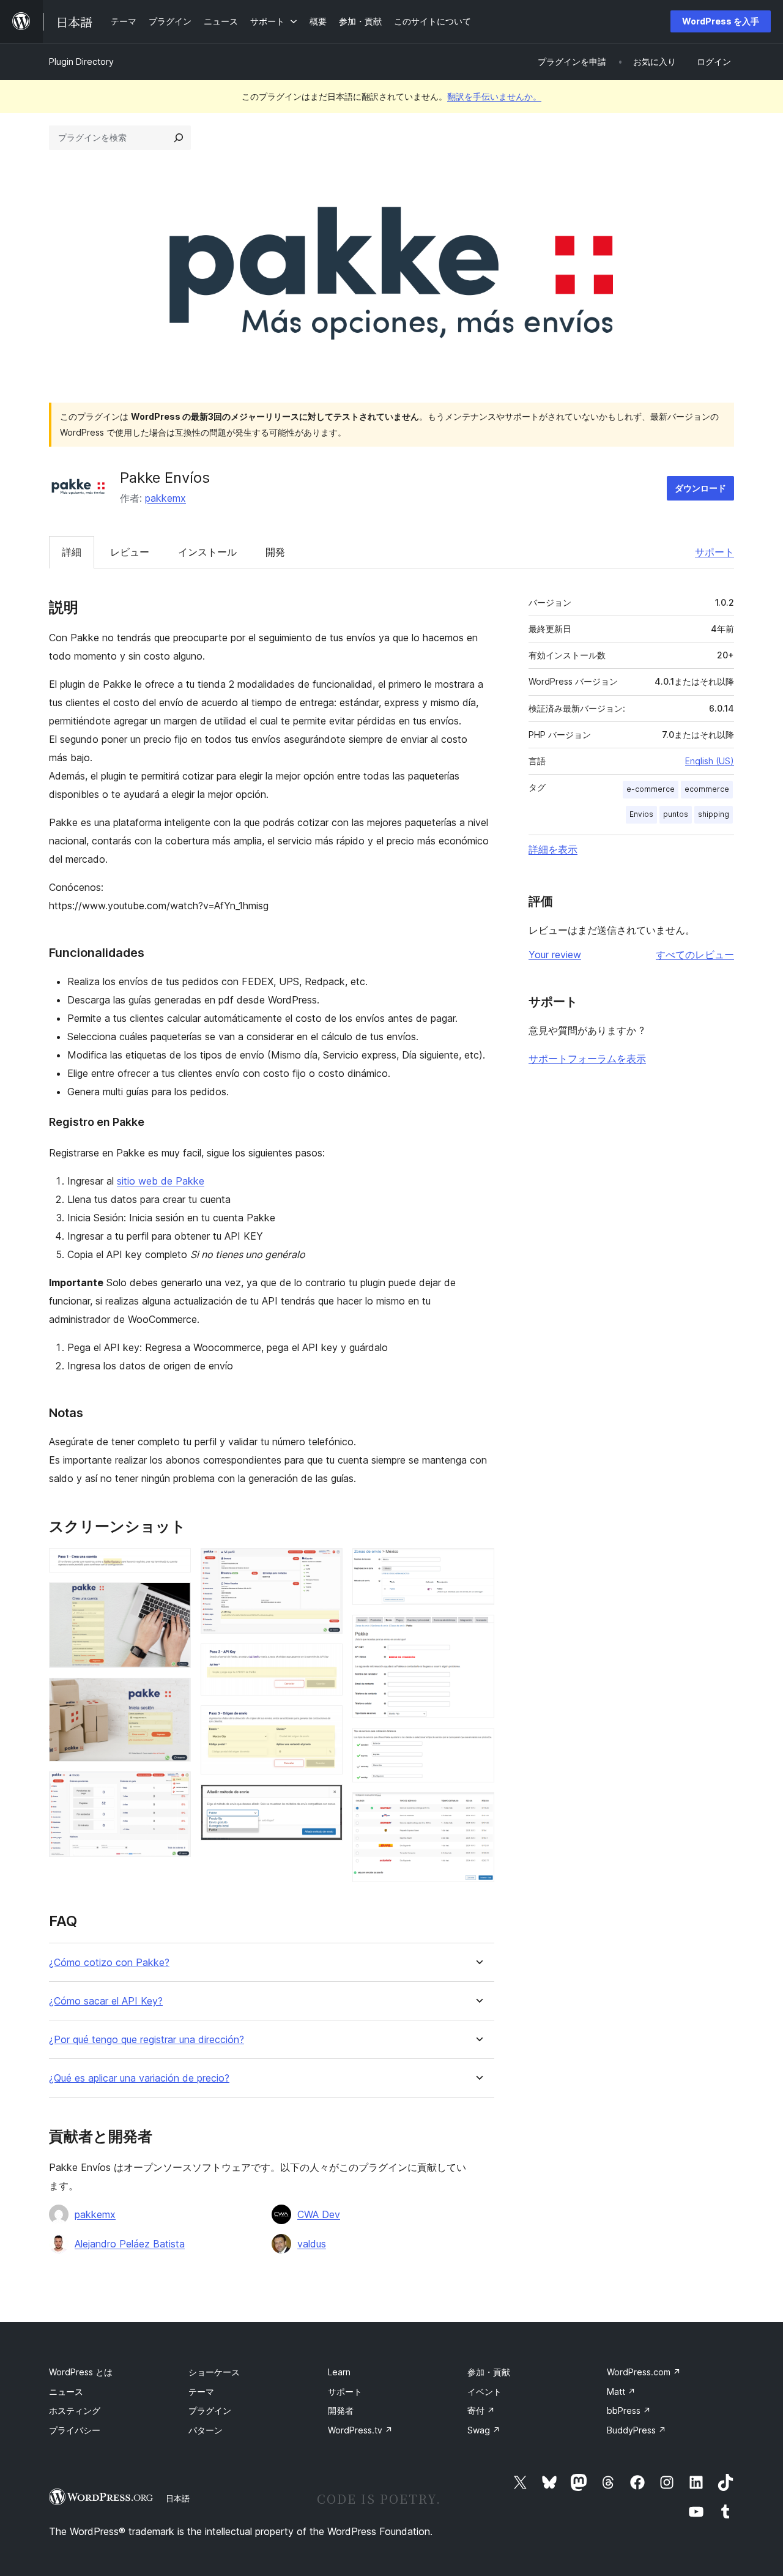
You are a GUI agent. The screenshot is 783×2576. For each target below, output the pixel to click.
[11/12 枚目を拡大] (478, 1744)
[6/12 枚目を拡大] (326, 1660)
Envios (641, 814)
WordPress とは (81, 2372)
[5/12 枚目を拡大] (326, 1565)
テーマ (201, 2392)
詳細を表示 (553, 849)
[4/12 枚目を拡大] (174, 1788)
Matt (621, 2392)
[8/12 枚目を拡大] (326, 1801)
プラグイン (210, 2410)
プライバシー (75, 2430)
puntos (676, 814)
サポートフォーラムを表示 (587, 1059)
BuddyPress (636, 2430)
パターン (206, 2430)
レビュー (130, 552)
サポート (714, 552)
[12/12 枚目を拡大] (478, 1809)
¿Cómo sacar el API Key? (106, 2001)
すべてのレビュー (695, 955)
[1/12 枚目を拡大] (174, 1565)
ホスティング (75, 2410)
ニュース (66, 2392)
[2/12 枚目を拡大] (174, 1599)
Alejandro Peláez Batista (130, 2244)
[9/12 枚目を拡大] (478, 1565)
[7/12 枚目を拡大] (326, 1722)
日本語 (178, 2498)
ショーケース (214, 2372)
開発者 (341, 2410)
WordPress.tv (360, 2430)
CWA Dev (319, 2214)
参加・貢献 (489, 2372)
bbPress (629, 2410)
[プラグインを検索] (179, 138)
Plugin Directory (81, 61)
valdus (312, 2244)
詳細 (72, 552)
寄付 (481, 2410)
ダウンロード (700, 488)
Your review (555, 955)
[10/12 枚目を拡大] (478, 1631)
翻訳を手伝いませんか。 (494, 96)
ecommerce (707, 789)
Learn (339, 2372)
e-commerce (651, 789)
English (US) (710, 761)
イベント (484, 2392)
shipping (714, 814)
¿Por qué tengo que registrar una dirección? (147, 2040)
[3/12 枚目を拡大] (174, 1694)
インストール (207, 552)
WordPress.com (644, 2372)
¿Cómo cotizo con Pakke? (109, 1963)
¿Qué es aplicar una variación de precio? (139, 2078)
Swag (484, 2430)
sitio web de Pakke (161, 1181)
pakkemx (165, 498)
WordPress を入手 (721, 21)
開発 (275, 552)
